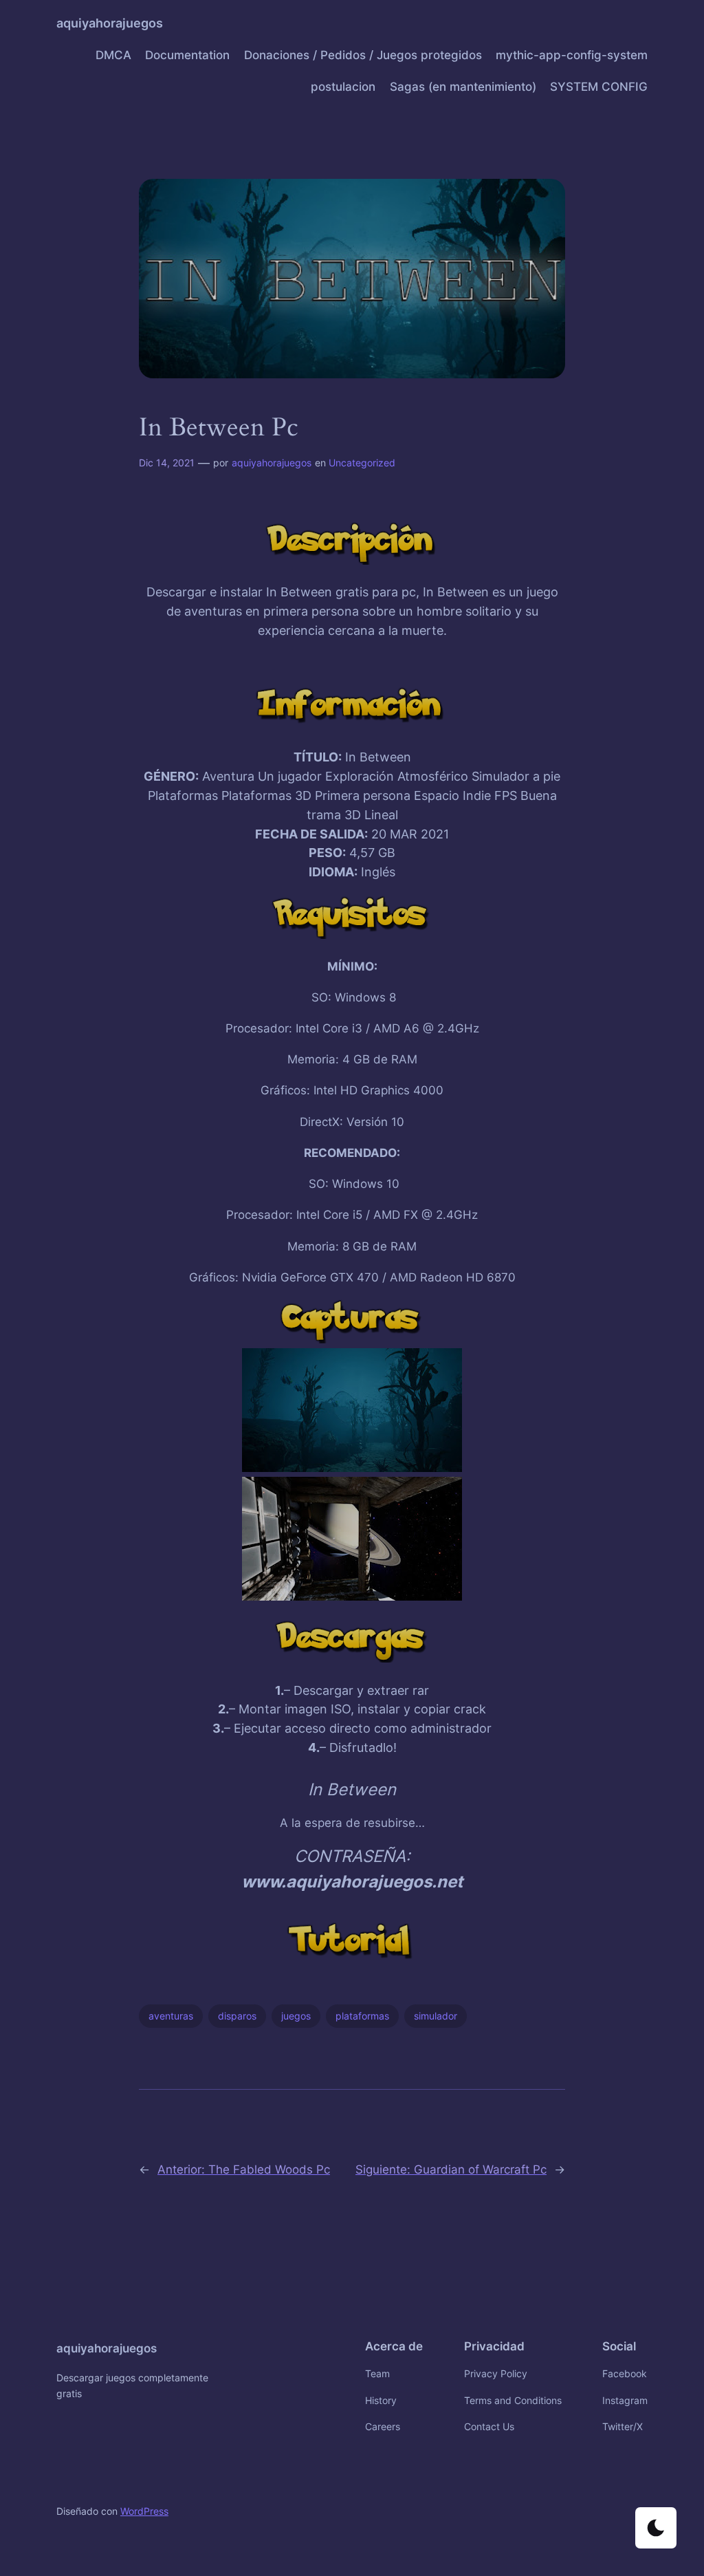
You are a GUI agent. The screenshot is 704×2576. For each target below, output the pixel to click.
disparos (237, 2016)
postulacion (343, 87)
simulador (436, 2016)
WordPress (144, 2511)
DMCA (113, 55)
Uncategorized (362, 463)
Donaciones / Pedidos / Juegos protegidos (363, 55)
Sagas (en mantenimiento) (463, 87)
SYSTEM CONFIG (599, 87)
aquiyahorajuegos (110, 23)
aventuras (171, 2016)
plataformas (362, 2016)
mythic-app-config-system (572, 55)
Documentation (187, 55)
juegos (296, 2016)
